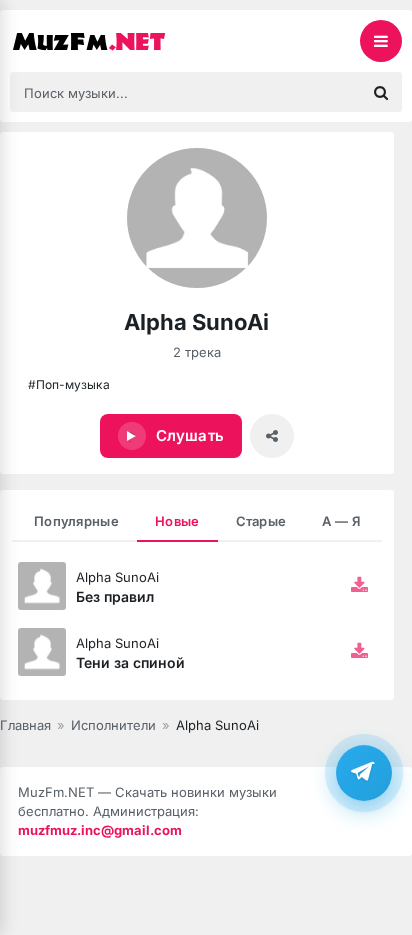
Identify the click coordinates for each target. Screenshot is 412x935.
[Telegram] (364, 773)
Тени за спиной (130, 662)
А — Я (341, 521)
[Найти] (381, 92)
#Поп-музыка (69, 384)
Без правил (115, 596)
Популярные (76, 521)
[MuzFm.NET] (110, 41)
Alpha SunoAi (117, 577)
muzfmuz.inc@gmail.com (100, 830)
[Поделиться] (272, 436)
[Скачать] (360, 586)
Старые (261, 521)
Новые (177, 521)
